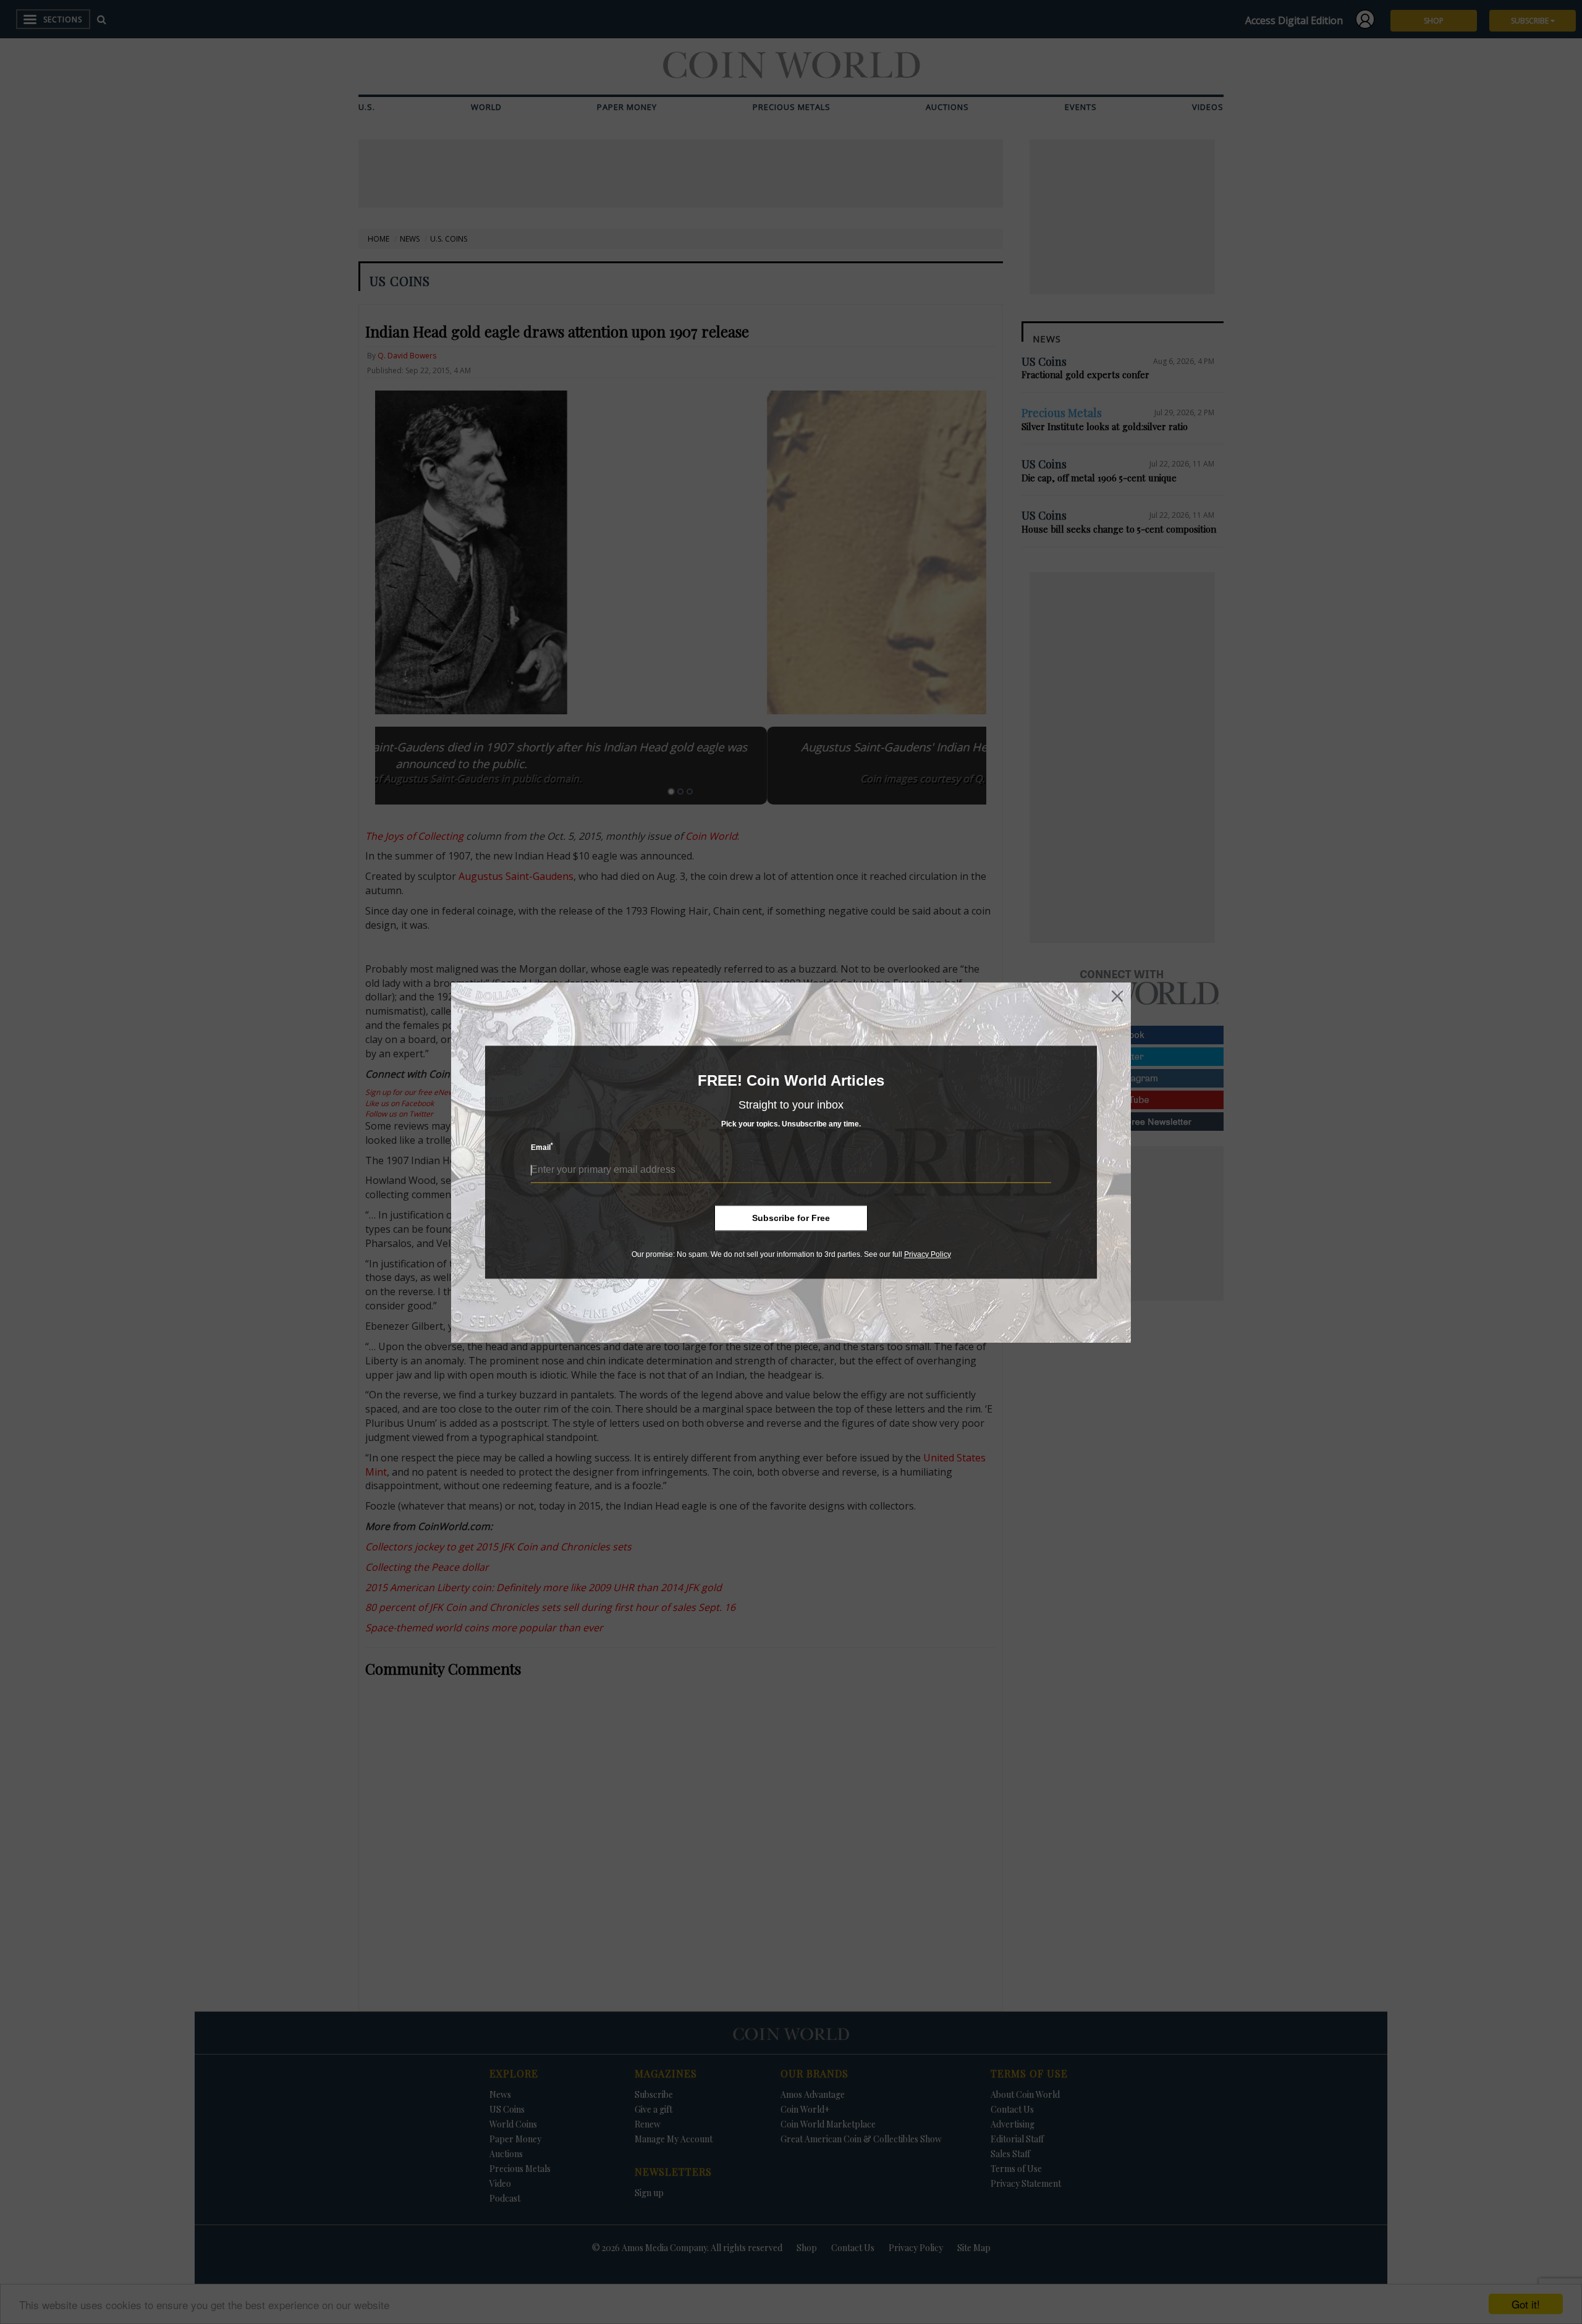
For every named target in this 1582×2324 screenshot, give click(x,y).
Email (542, 1147)
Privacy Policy (928, 1254)
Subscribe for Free (791, 1218)
